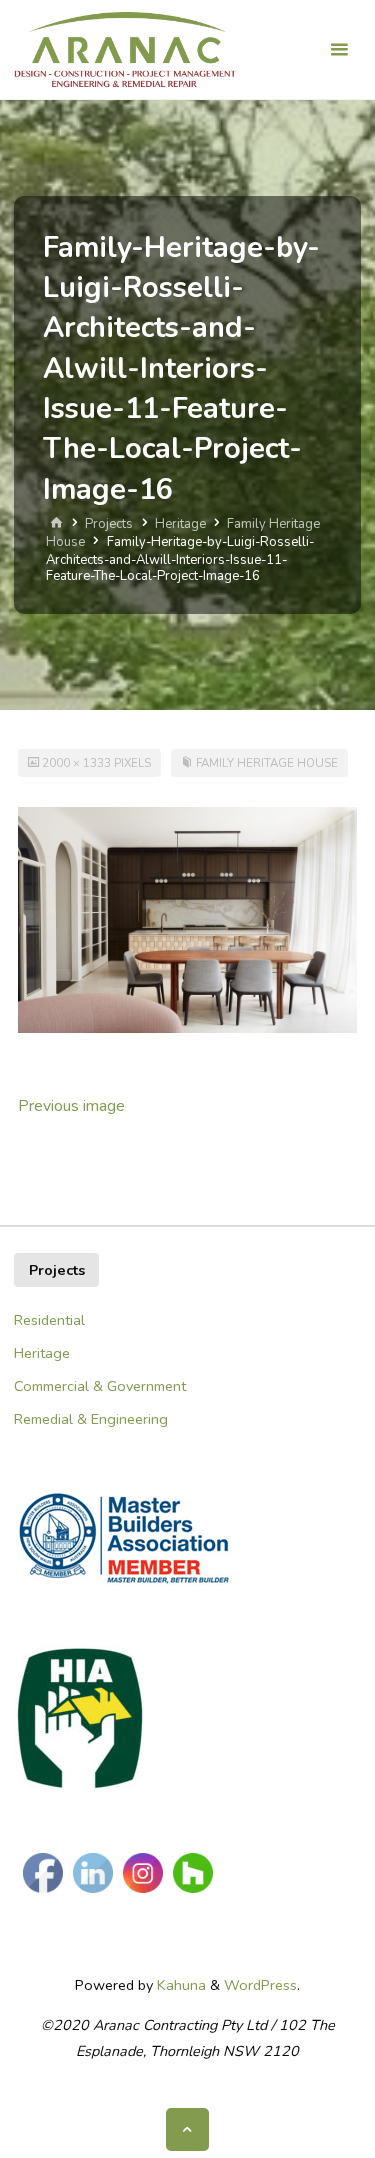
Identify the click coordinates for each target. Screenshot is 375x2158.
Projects (109, 524)
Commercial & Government (100, 1386)
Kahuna (179, 1985)
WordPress (260, 1985)
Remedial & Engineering (91, 1419)
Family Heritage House (267, 763)
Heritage (180, 524)
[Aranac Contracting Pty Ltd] (125, 50)
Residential (49, 1320)
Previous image (71, 1106)
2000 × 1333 (78, 763)
